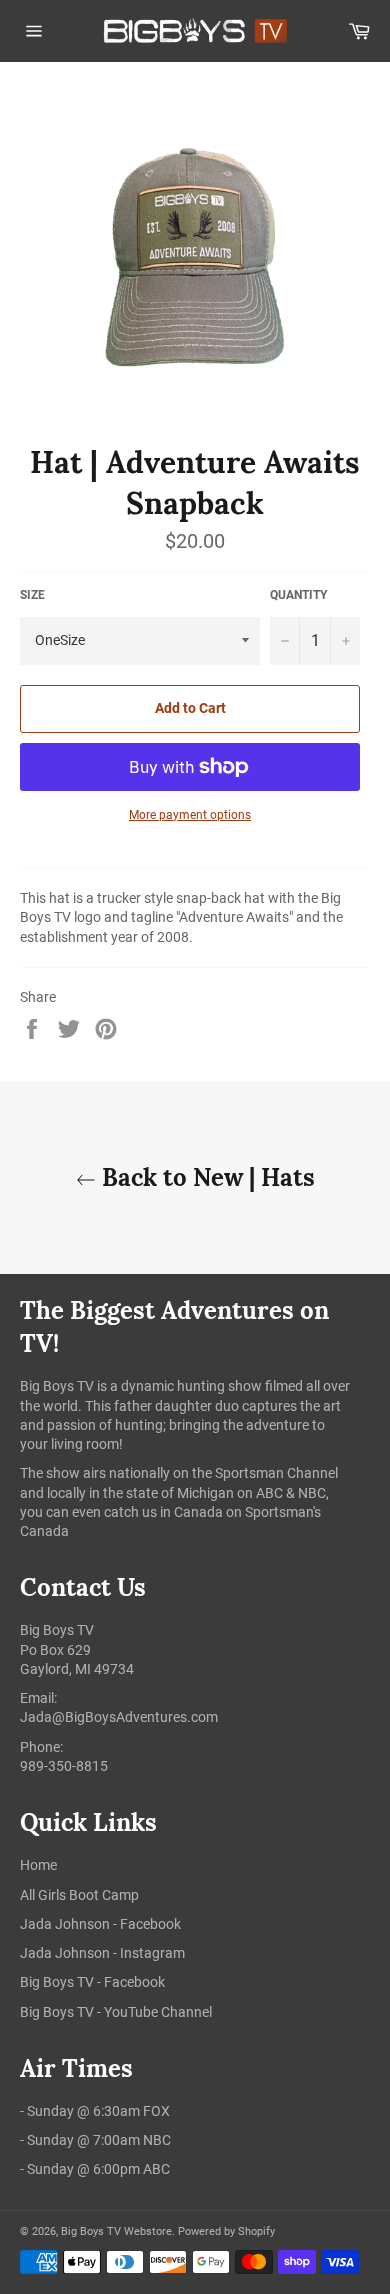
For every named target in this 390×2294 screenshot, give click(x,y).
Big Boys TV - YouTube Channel (116, 2012)
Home (38, 1865)
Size (32, 595)
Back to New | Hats (205, 1177)
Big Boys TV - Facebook (92, 1982)
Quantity (298, 595)
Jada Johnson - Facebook (100, 1924)
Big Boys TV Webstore (116, 2231)
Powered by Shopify (226, 2231)
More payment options (190, 815)
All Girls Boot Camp (79, 1895)
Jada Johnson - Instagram (102, 1953)
